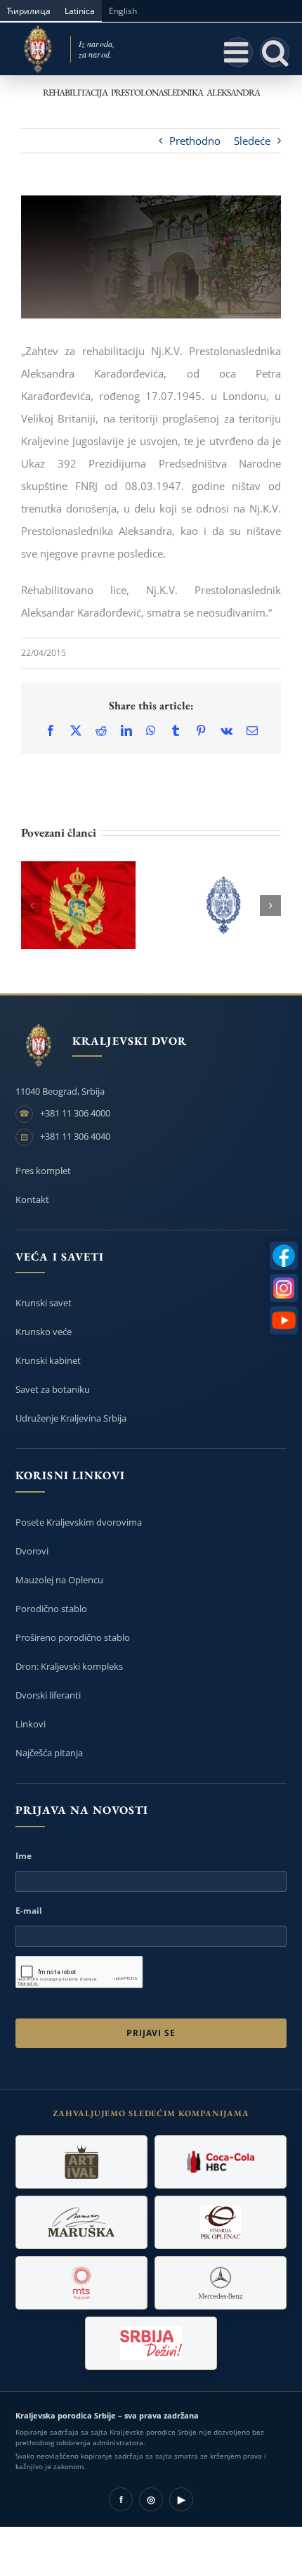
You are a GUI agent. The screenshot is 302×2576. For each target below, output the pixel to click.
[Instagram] (284, 1288)
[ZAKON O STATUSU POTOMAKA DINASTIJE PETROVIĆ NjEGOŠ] (78, 905)
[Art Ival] (81, 2162)
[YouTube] (284, 1320)
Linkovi (31, 1724)
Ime (24, 1856)
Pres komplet (43, 1171)
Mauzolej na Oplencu (59, 1580)
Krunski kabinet (48, 1360)
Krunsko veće (44, 1332)
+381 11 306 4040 (75, 1136)
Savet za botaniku (53, 1389)
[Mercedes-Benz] (221, 2283)
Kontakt (32, 1199)
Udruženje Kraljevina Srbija (71, 1418)
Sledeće (252, 141)
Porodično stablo (51, 1609)
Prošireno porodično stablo (73, 1637)
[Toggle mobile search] (275, 52)
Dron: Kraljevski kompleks (69, 1666)
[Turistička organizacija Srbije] (151, 2343)
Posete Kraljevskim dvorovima (79, 1522)
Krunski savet (44, 1303)
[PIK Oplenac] (221, 2222)
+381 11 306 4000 (75, 1113)
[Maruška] (81, 2222)
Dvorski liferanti (48, 1695)
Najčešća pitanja (49, 1753)
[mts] (81, 2283)
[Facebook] (284, 1256)
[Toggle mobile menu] (238, 52)
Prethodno (195, 141)
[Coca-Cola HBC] (221, 2162)
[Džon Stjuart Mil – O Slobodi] (224, 905)
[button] (32, 906)
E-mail (29, 1911)
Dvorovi (32, 1551)
